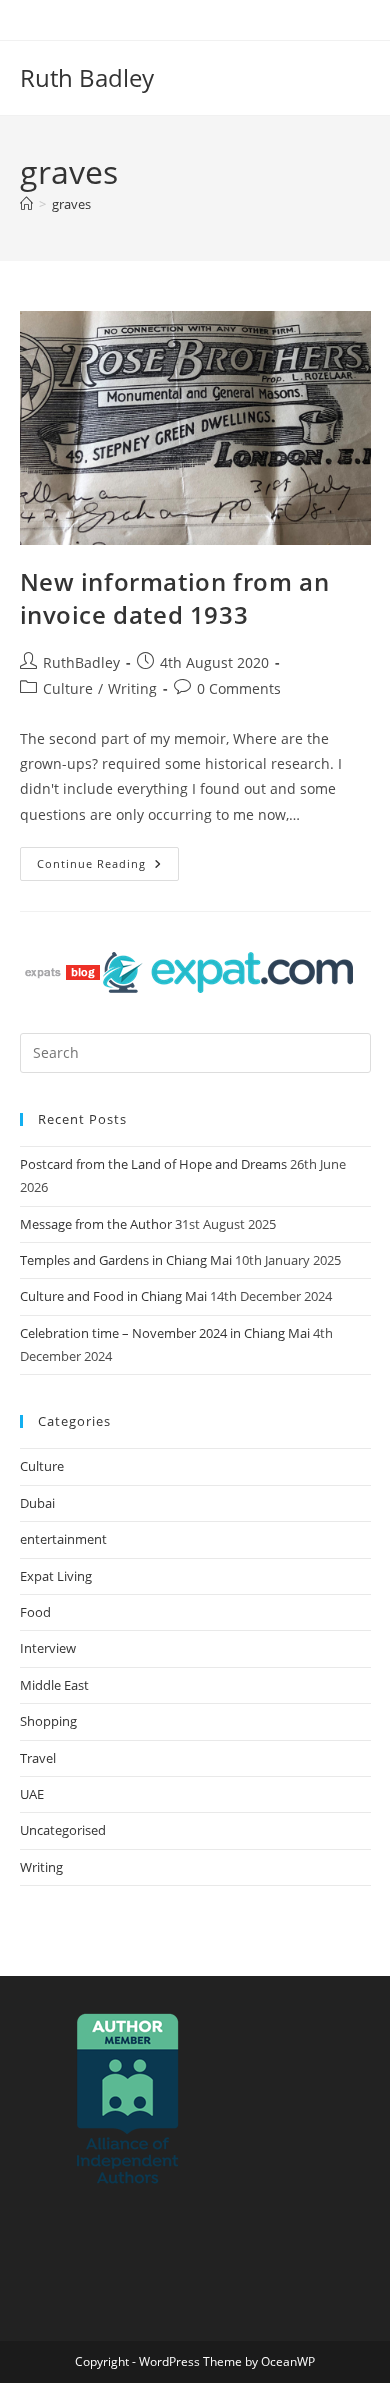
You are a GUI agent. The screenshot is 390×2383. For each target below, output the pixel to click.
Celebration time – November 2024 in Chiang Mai (165, 1333)
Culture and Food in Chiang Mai (113, 1296)
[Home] (26, 204)
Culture (68, 688)
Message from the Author (96, 1224)
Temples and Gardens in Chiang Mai (126, 1260)
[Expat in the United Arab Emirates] (228, 971)
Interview (48, 1648)
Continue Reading (108, 859)
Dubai (37, 1503)
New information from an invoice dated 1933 (175, 598)
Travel (38, 1758)
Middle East (54, 1685)
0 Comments (239, 688)
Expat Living (56, 1576)
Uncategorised (63, 1830)
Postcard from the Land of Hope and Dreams (153, 1164)
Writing (132, 688)
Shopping (48, 1721)
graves (71, 204)
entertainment (63, 1539)
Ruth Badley (87, 77)
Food (35, 1612)
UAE (32, 1794)
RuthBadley (81, 662)
